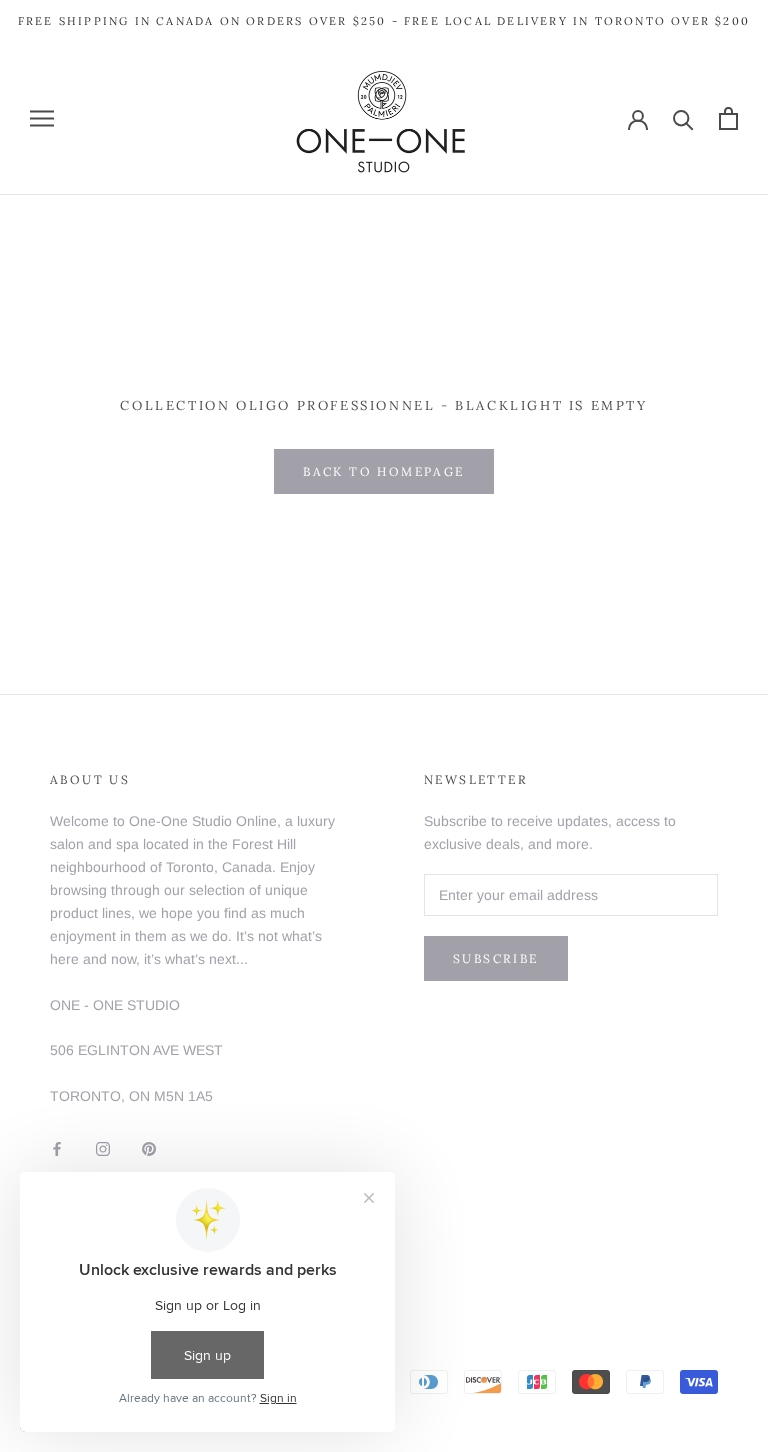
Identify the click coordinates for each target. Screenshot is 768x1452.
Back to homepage (383, 471)
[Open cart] (728, 118)
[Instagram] (103, 1147)
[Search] (683, 118)
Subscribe (496, 958)
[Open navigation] (42, 118)
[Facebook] (57, 1147)
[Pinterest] (149, 1147)
